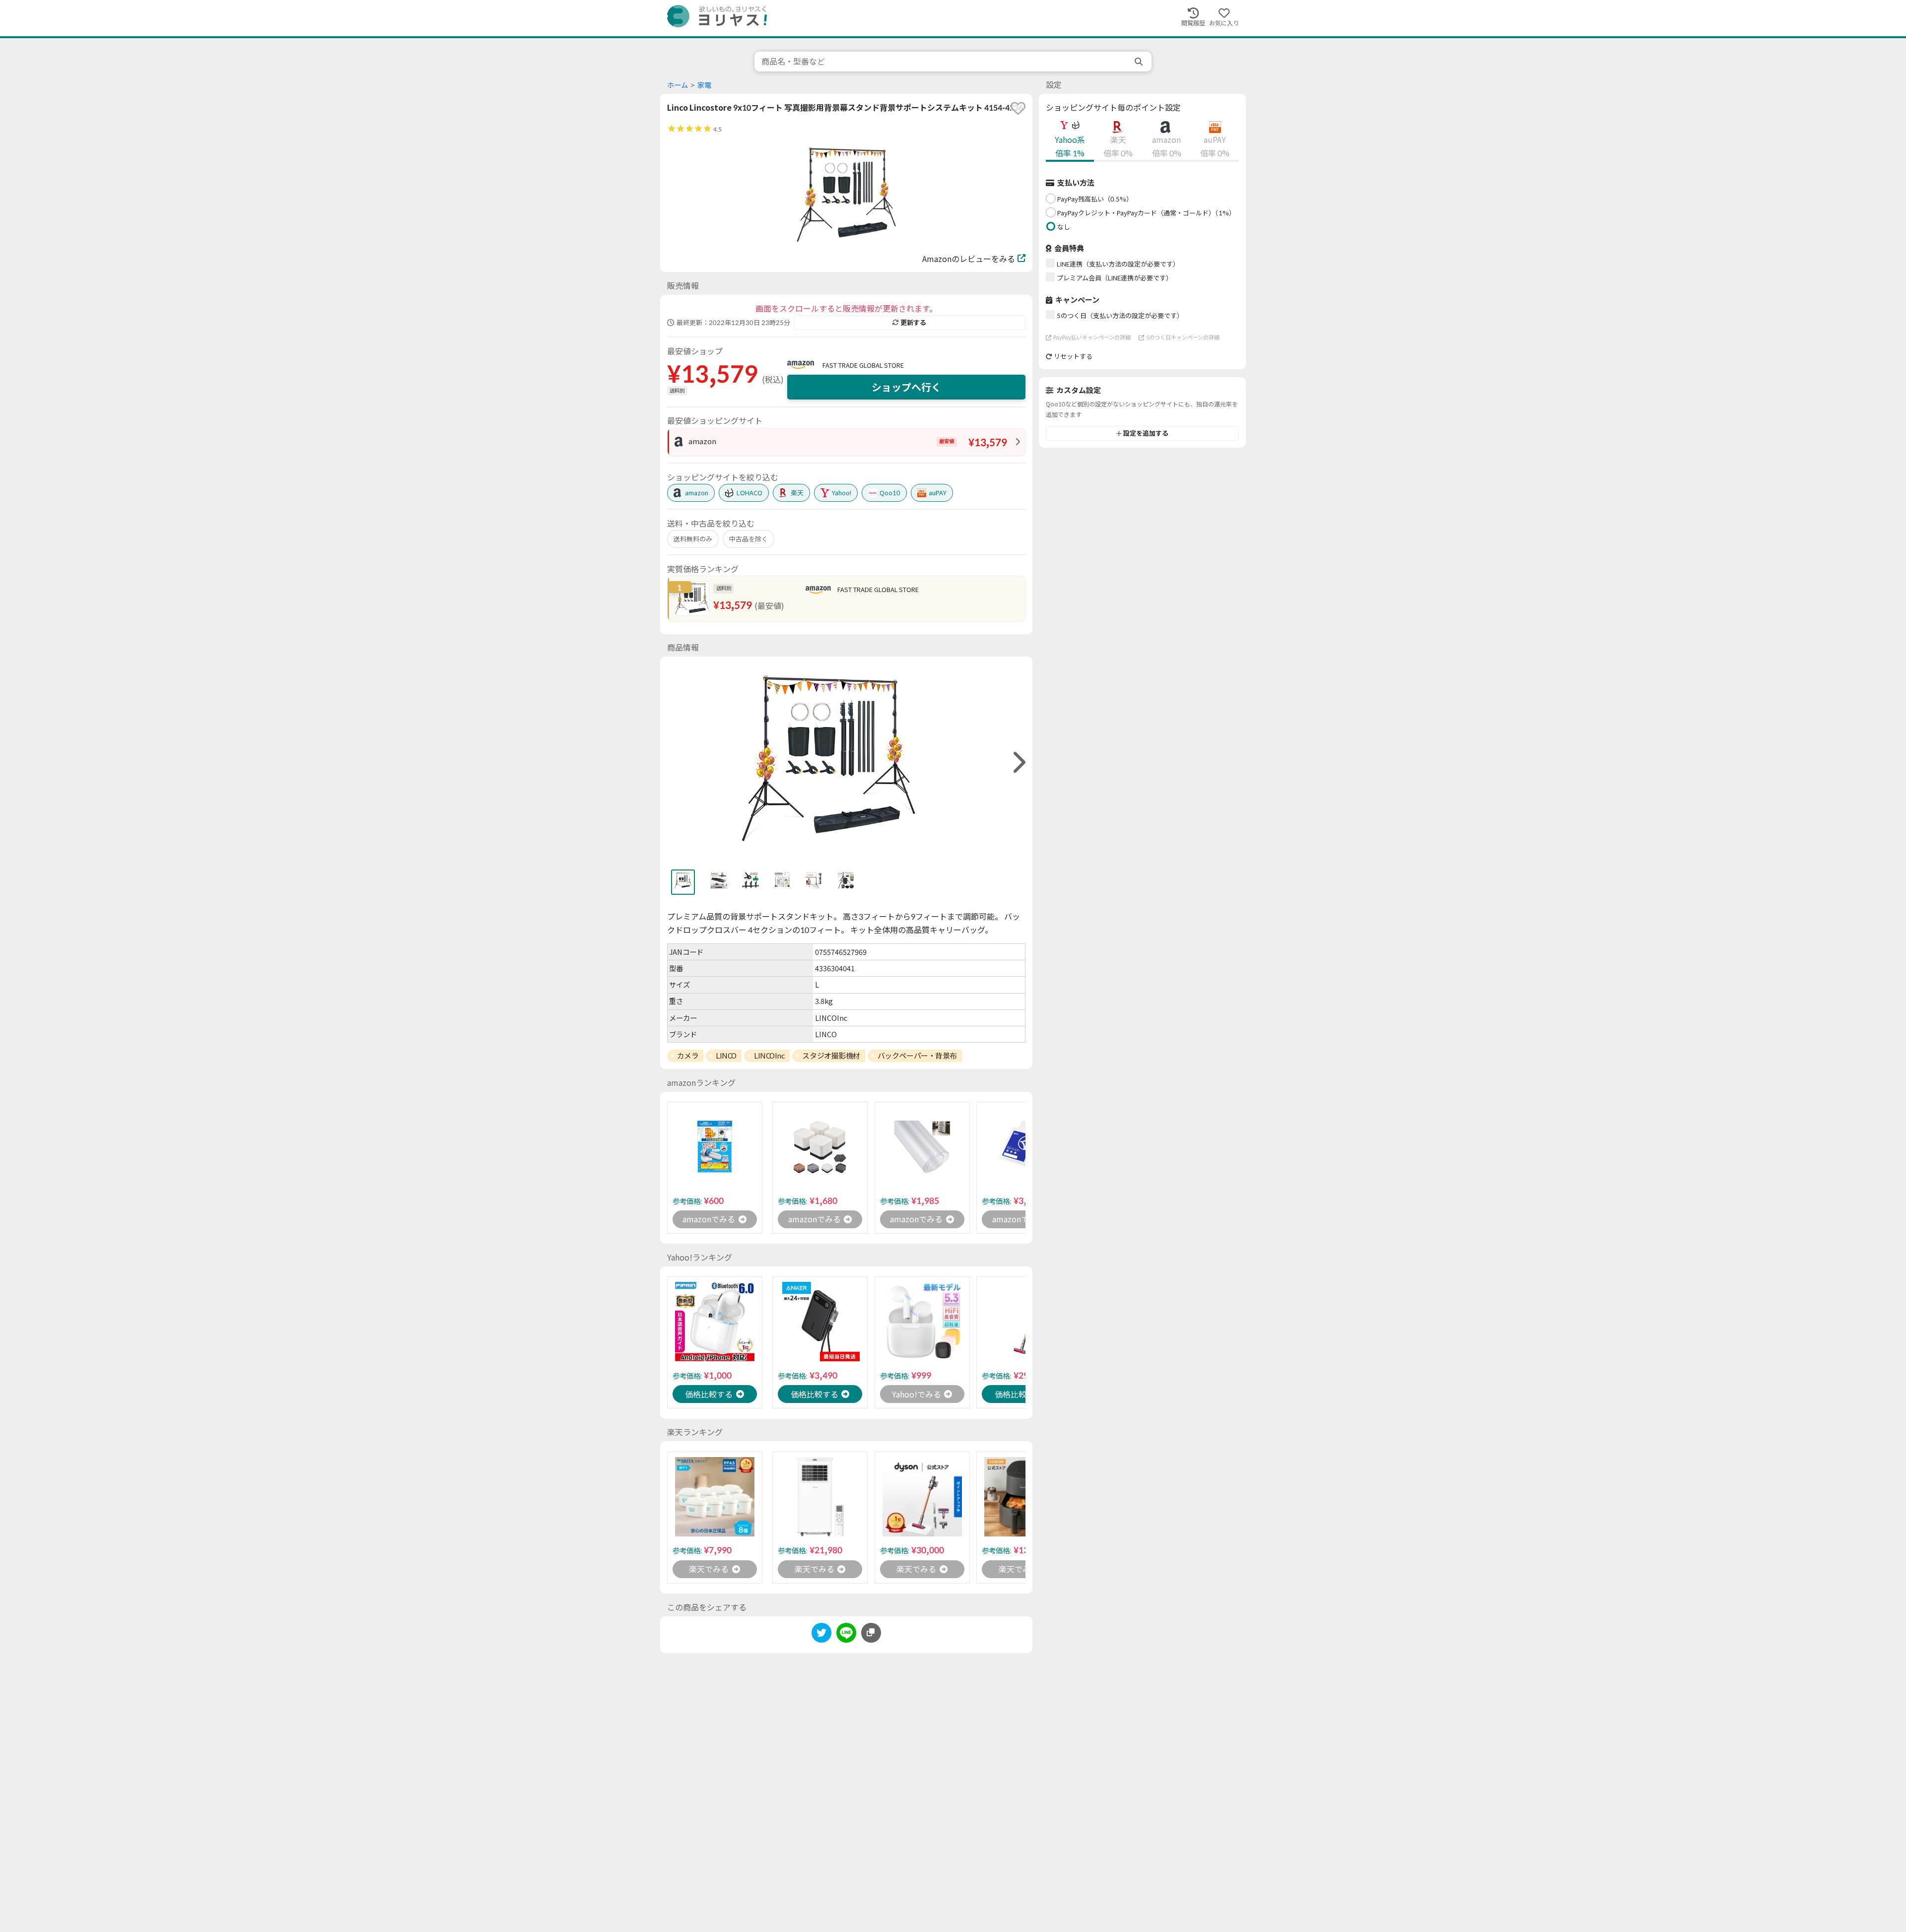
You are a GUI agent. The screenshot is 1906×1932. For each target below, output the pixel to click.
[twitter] (821, 1634)
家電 (704, 85)
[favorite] (1018, 108)
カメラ (688, 1056)
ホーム (678, 85)
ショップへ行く (906, 387)
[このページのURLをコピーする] (871, 1633)
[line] (846, 1634)
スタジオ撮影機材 (831, 1056)
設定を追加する (1146, 433)
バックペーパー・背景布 (917, 1056)
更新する (913, 323)
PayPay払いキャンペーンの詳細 (1092, 337)
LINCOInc (769, 1056)
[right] (1018, 763)
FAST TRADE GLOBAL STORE (863, 365)
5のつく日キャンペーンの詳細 (1183, 337)
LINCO (726, 1056)
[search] (1140, 62)
